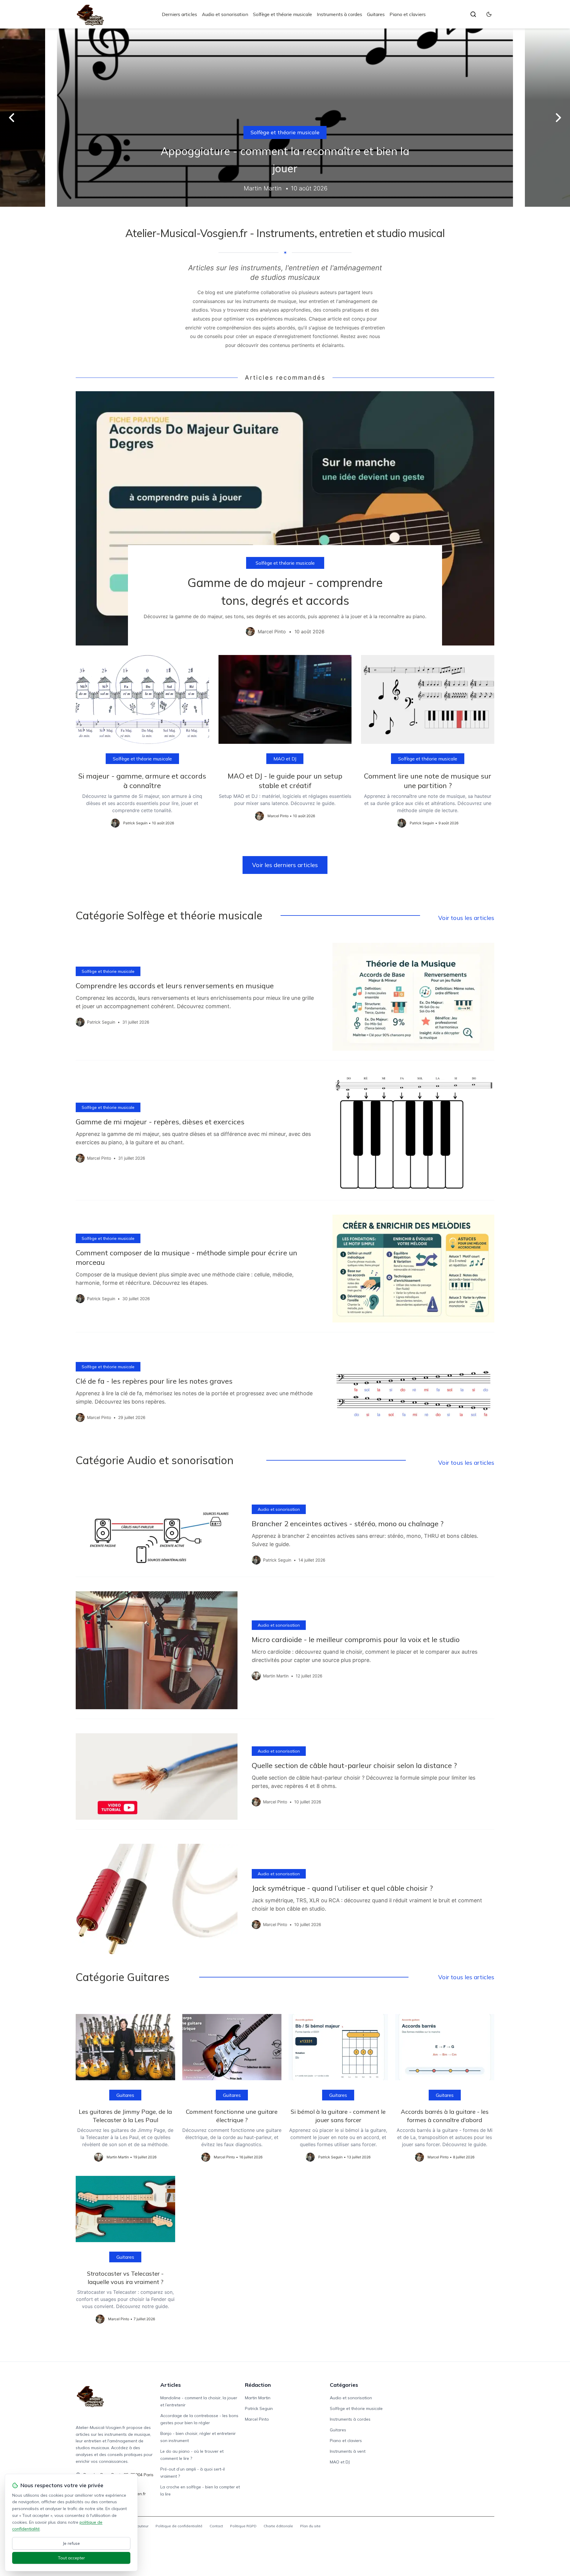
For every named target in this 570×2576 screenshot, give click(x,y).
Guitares (376, 14)
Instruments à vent (348, 2451)
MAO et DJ (285, 759)
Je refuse (71, 2543)
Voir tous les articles (466, 918)
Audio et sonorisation (225, 14)
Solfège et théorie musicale (282, 14)
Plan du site (310, 2526)
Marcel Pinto (257, 2419)
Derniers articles (179, 14)
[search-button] (473, 14)
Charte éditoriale (278, 2526)
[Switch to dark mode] (489, 14)
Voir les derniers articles (285, 865)
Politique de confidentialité (179, 2526)
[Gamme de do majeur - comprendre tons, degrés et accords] (285, 518)
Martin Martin (258, 2398)
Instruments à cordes (339, 14)
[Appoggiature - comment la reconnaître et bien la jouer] (285, 118)
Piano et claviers (408, 14)
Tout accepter (71, 2558)
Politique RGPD (243, 2526)
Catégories (344, 2385)
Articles (171, 2385)
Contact (216, 2526)
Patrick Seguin (259, 2408)
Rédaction (258, 2385)
